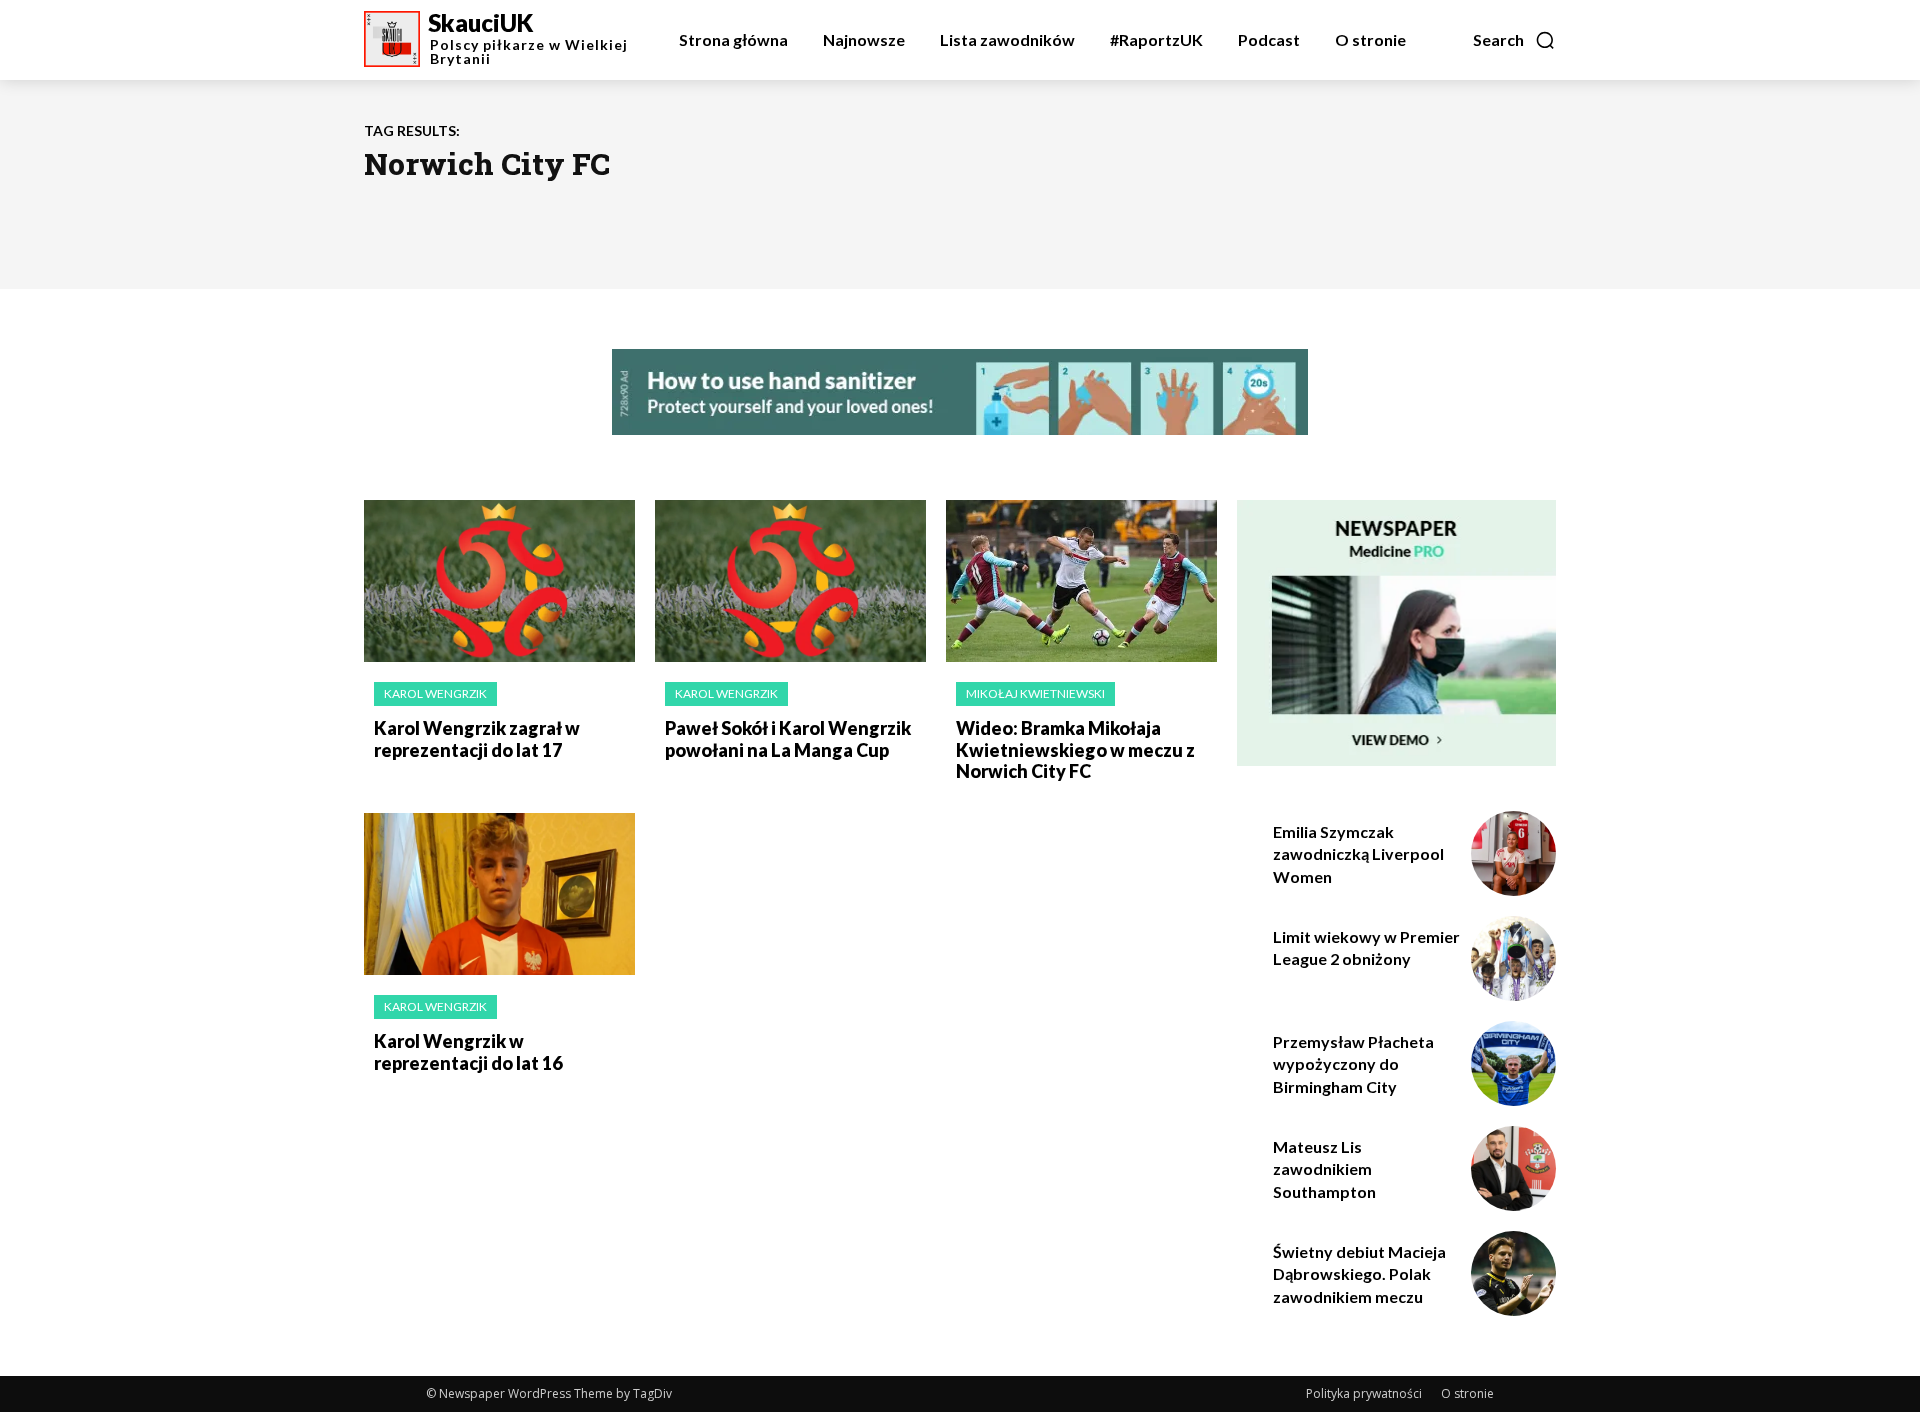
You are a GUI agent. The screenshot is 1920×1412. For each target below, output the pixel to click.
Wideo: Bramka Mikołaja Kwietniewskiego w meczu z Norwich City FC (1075, 749)
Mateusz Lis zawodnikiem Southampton (1324, 1169)
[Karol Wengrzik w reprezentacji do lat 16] (499, 894)
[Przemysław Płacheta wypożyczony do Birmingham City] (1513, 1063)
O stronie (1467, 1393)
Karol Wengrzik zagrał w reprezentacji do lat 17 (477, 739)
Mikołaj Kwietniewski (1035, 693)
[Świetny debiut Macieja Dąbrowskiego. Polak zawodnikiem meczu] (1513, 1273)
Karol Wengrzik (435, 693)
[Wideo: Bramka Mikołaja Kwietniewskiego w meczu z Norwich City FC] (1081, 581)
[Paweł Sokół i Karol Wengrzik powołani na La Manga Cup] (790, 581)
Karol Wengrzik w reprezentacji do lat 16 (468, 1052)
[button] (1514, 40)
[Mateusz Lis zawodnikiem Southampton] (1513, 1168)
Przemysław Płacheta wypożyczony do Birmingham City (1353, 1064)
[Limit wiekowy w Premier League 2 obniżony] (1513, 958)
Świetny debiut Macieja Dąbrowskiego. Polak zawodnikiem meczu (1359, 1274)
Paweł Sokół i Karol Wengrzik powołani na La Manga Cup (788, 739)
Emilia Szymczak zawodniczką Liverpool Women (1358, 854)
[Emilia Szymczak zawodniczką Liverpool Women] (1513, 853)
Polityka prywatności (1364, 1393)
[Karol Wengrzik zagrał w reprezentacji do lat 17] (499, 581)
